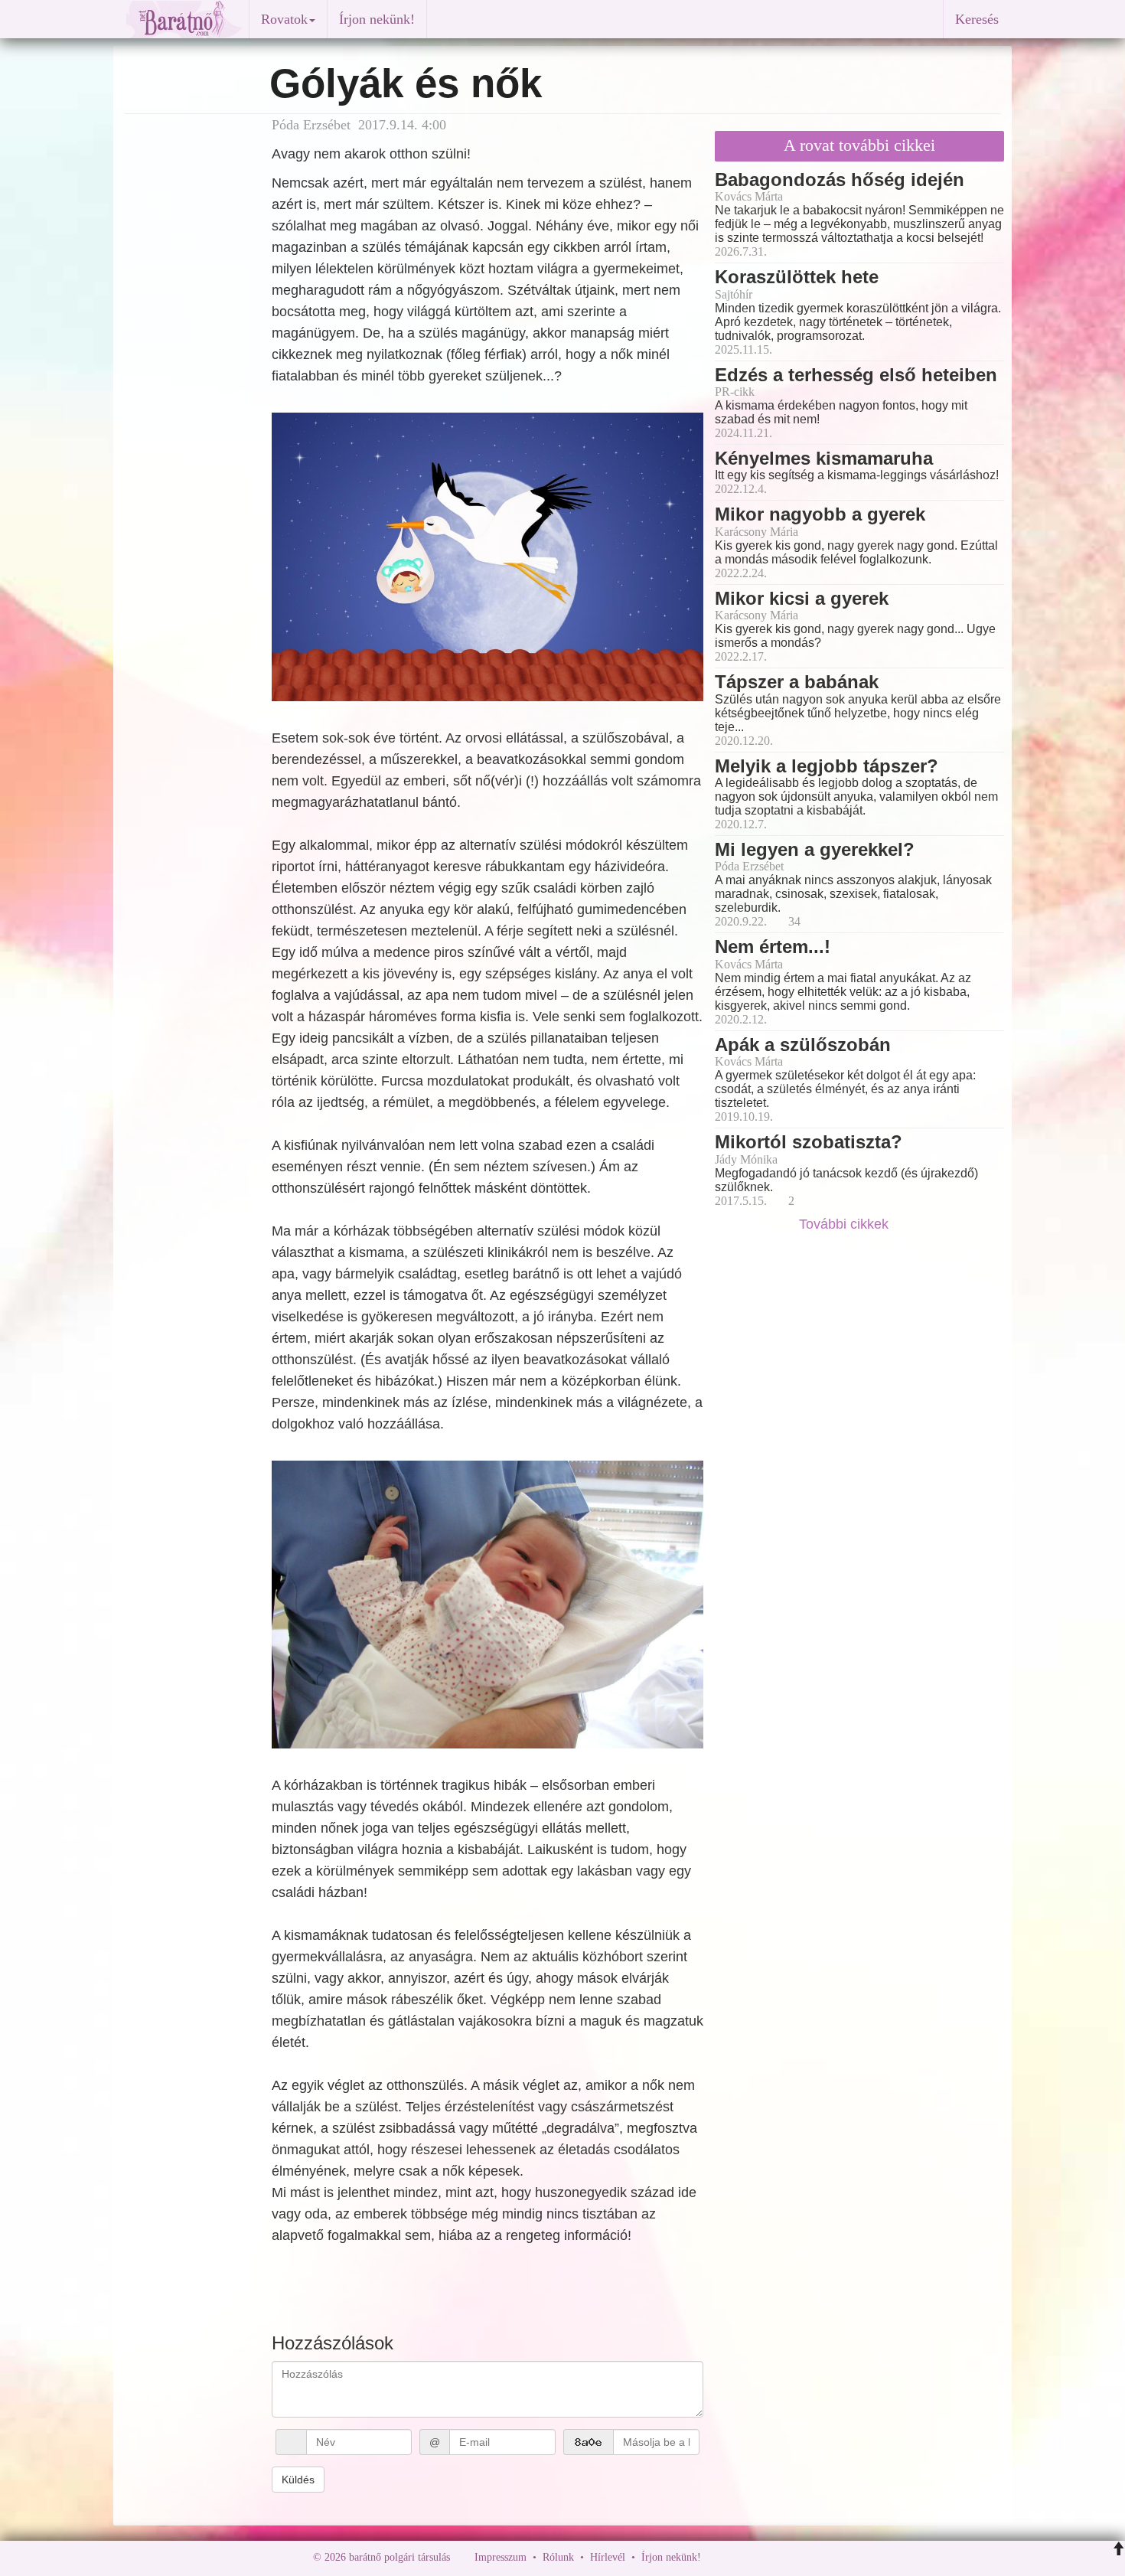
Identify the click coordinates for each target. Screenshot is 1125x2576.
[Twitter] (765, 2557)
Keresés (977, 19)
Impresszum (501, 2557)
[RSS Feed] (788, 2557)
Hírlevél (608, 2557)
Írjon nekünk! (377, 19)
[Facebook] (716, 2557)
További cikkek (846, 1224)
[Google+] (741, 2557)
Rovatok (284, 19)
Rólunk (558, 2557)
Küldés (298, 2480)
